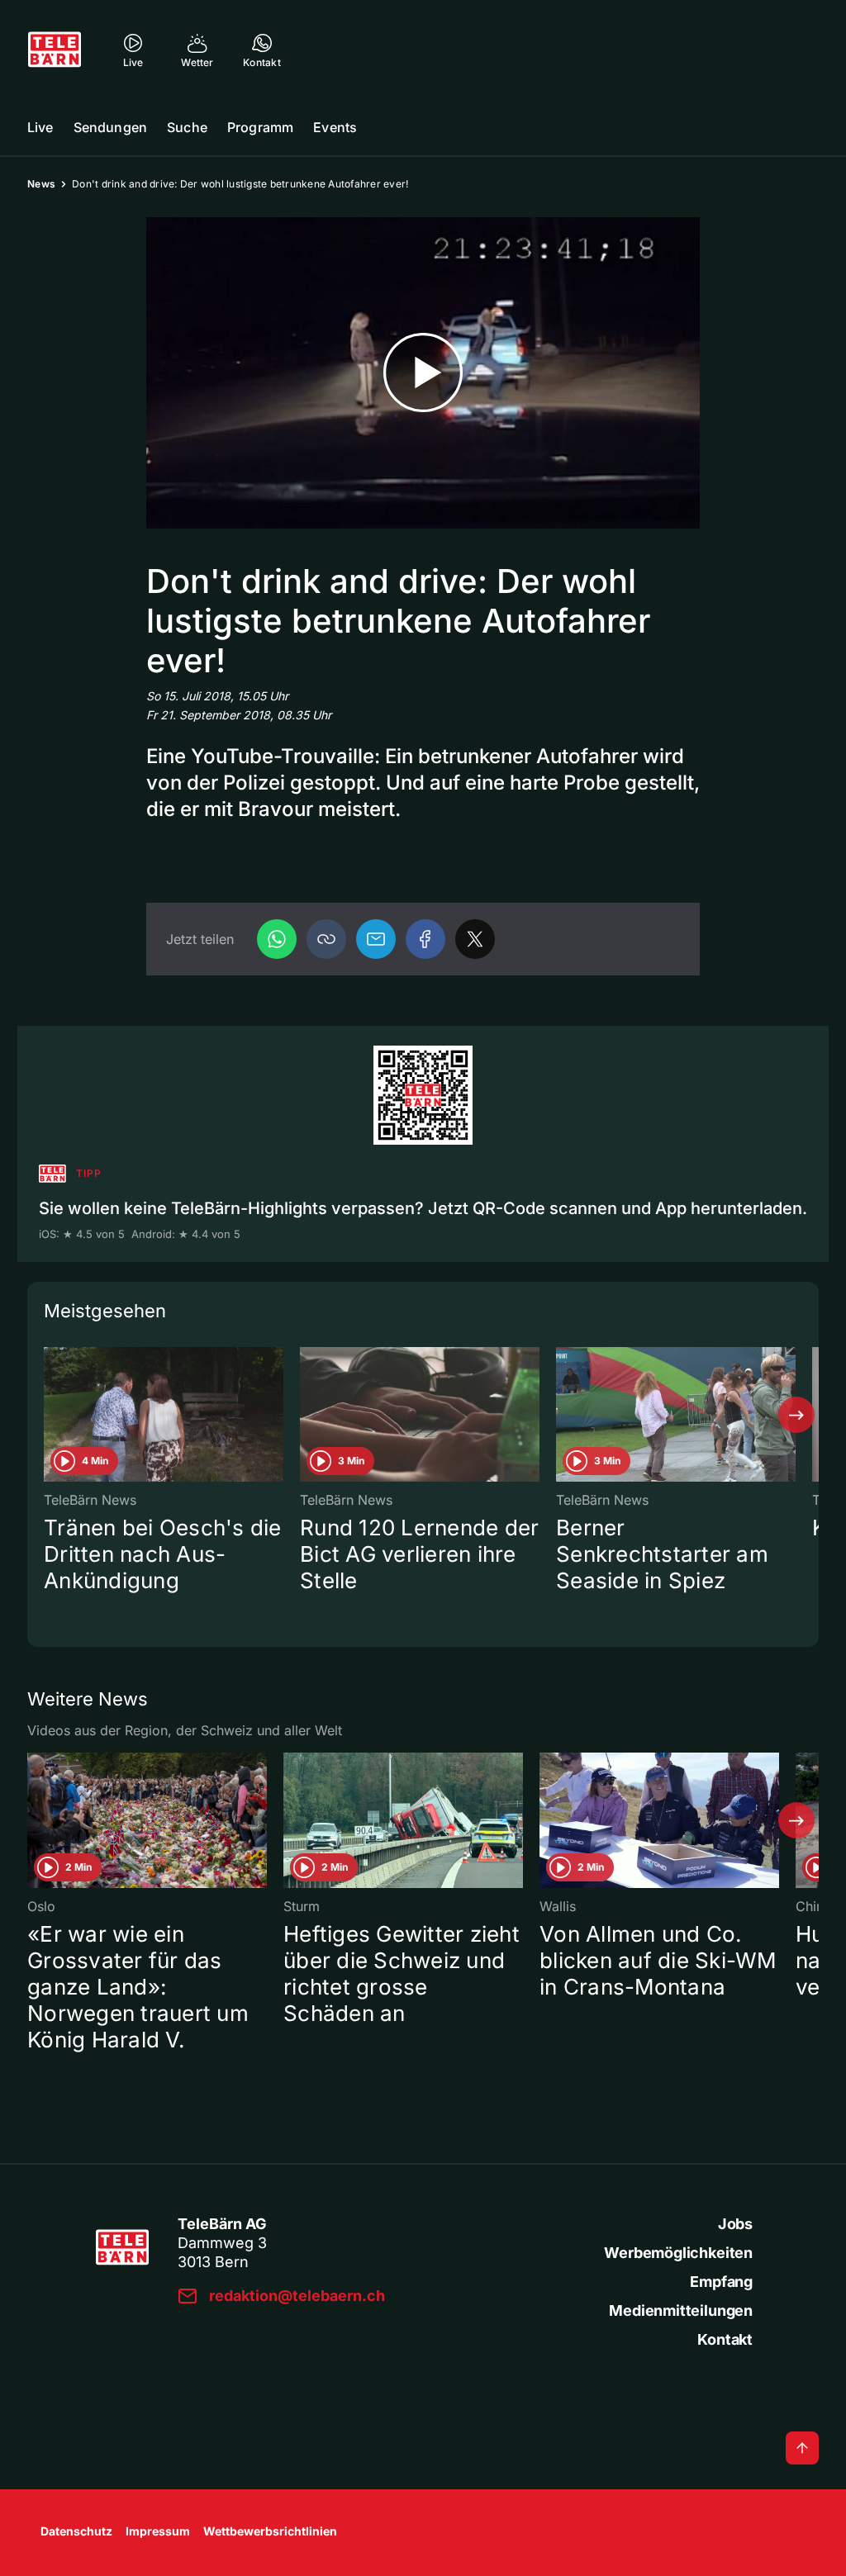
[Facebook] (425, 939)
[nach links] (50, 1415)
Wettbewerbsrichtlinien (270, 2531)
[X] (475, 939)
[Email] (376, 939)
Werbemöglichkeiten (678, 2253)
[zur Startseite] (55, 50)
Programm (260, 127)
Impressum (158, 2531)
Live (40, 127)
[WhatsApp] (277, 939)
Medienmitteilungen (681, 2310)
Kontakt (725, 2339)
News (41, 184)
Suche (187, 127)
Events (335, 127)
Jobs (735, 2224)
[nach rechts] (796, 1415)
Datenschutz (76, 2531)
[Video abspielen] (423, 373)
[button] (326, 939)
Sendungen (110, 127)
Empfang (721, 2282)
